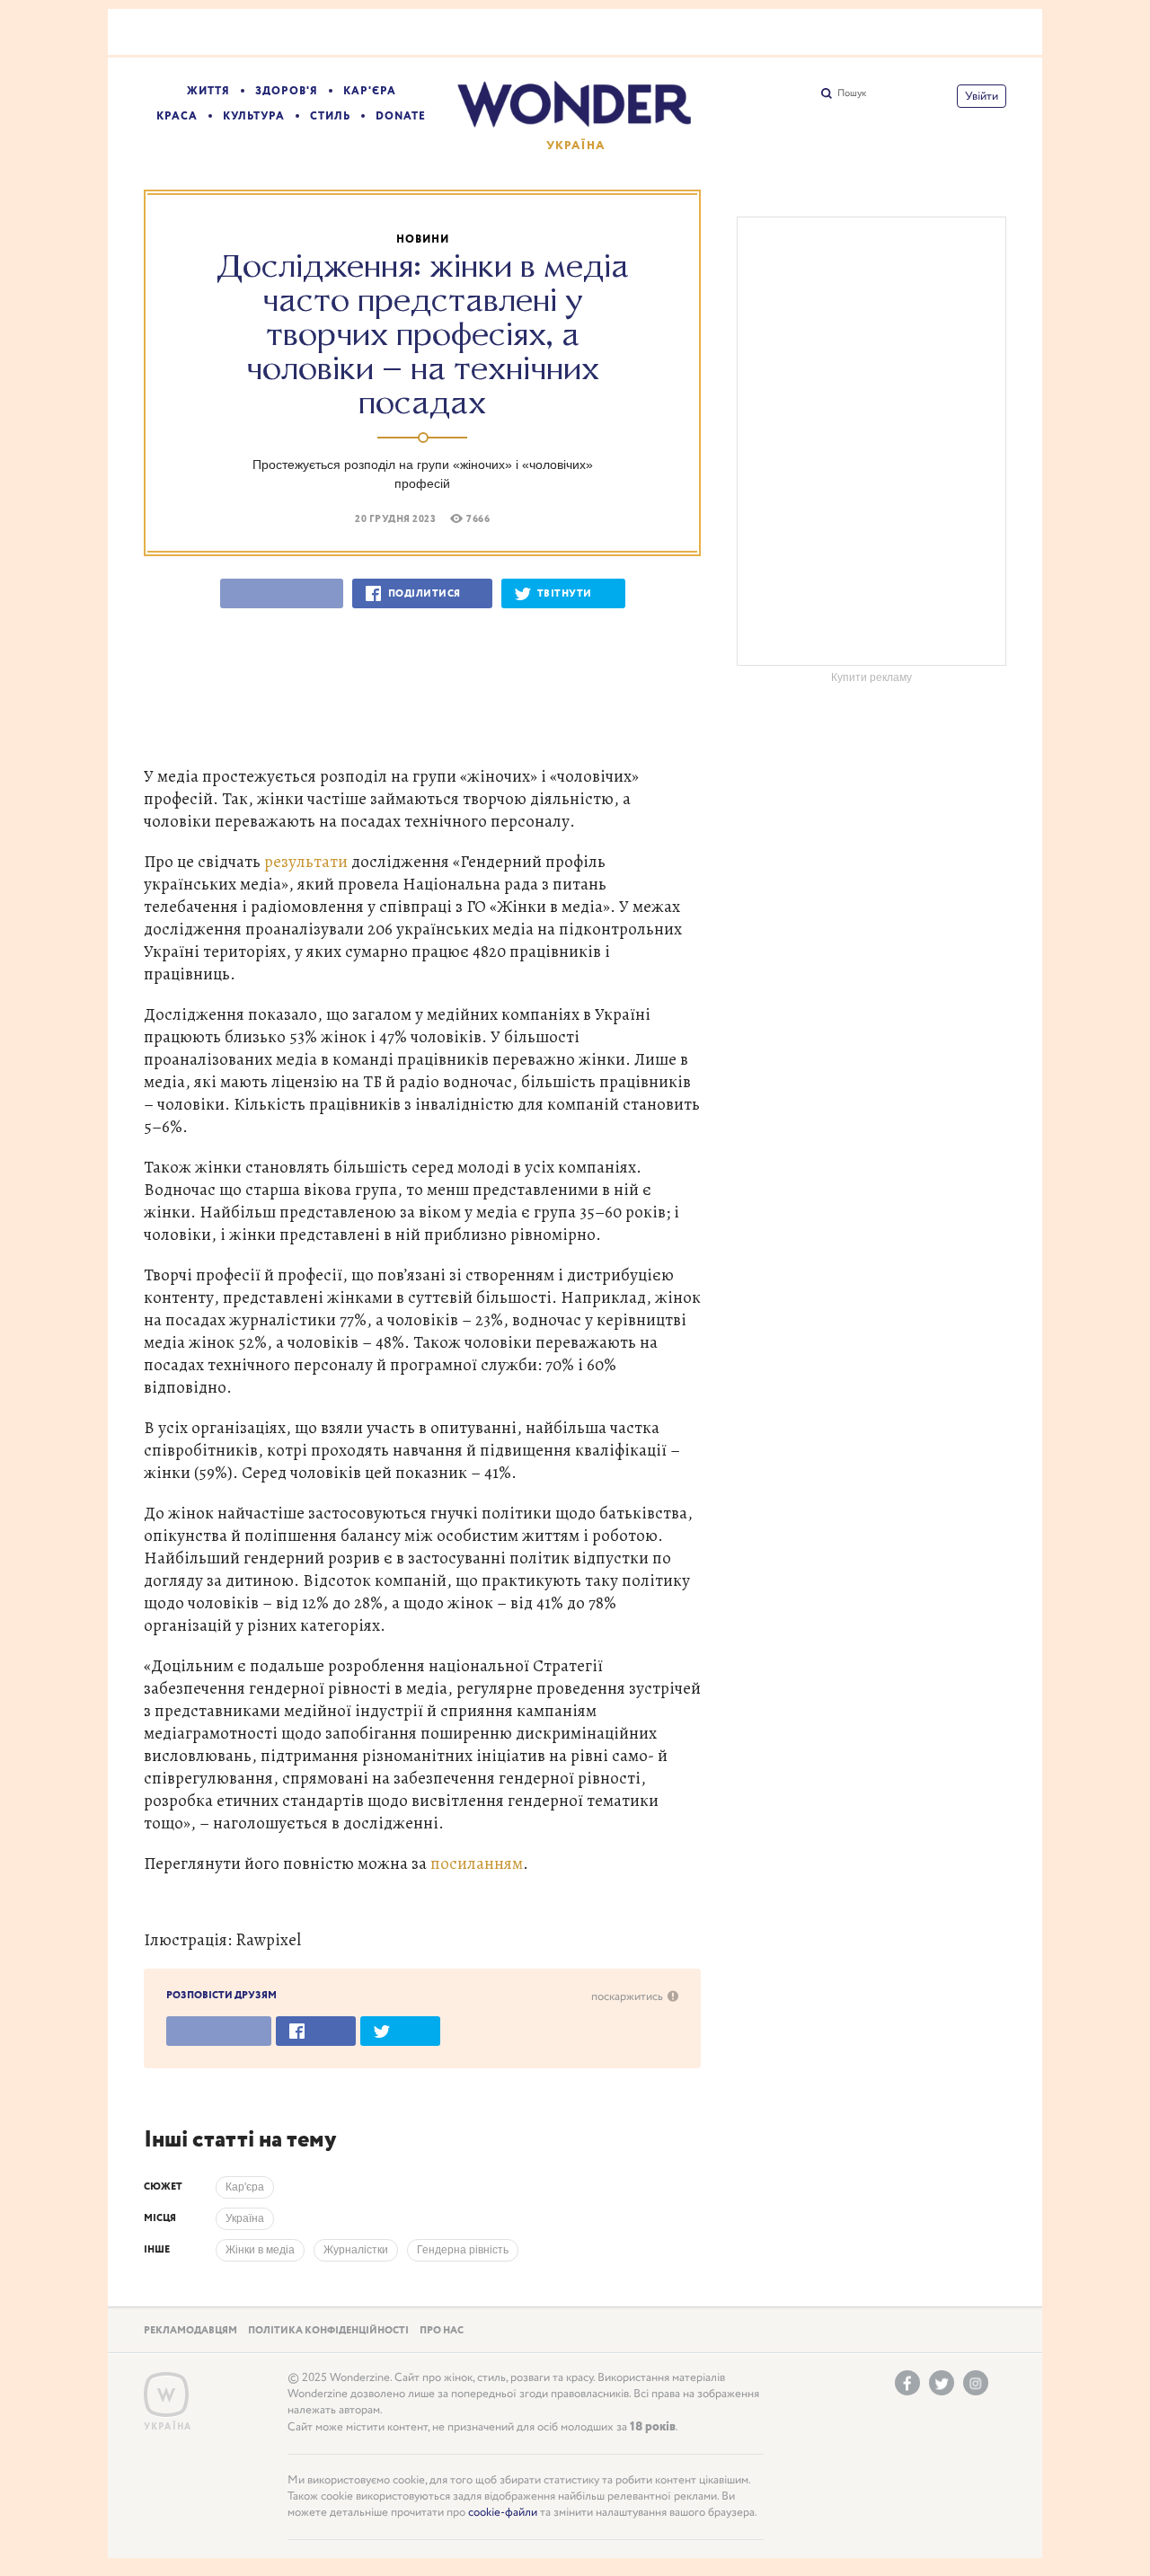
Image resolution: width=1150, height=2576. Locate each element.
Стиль (330, 116)
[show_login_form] (982, 96)
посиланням (477, 1863)
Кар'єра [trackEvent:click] (245, 2187)
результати (306, 861)
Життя (208, 91)
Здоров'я (287, 91)
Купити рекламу (871, 677)
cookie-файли (503, 2513)
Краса (177, 116)
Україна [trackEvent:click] (245, 2218)
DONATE (401, 116)
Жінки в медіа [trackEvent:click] (260, 2250)
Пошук (852, 93)
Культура (254, 116)
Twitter (942, 2383)
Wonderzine (166, 2395)
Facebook (907, 2383)
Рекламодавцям (190, 2331)
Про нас (442, 2331)
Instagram (976, 2383)
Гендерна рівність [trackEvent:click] (463, 2250)
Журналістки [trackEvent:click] (356, 2250)
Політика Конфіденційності (328, 2331)
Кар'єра (370, 91)
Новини (423, 239)
